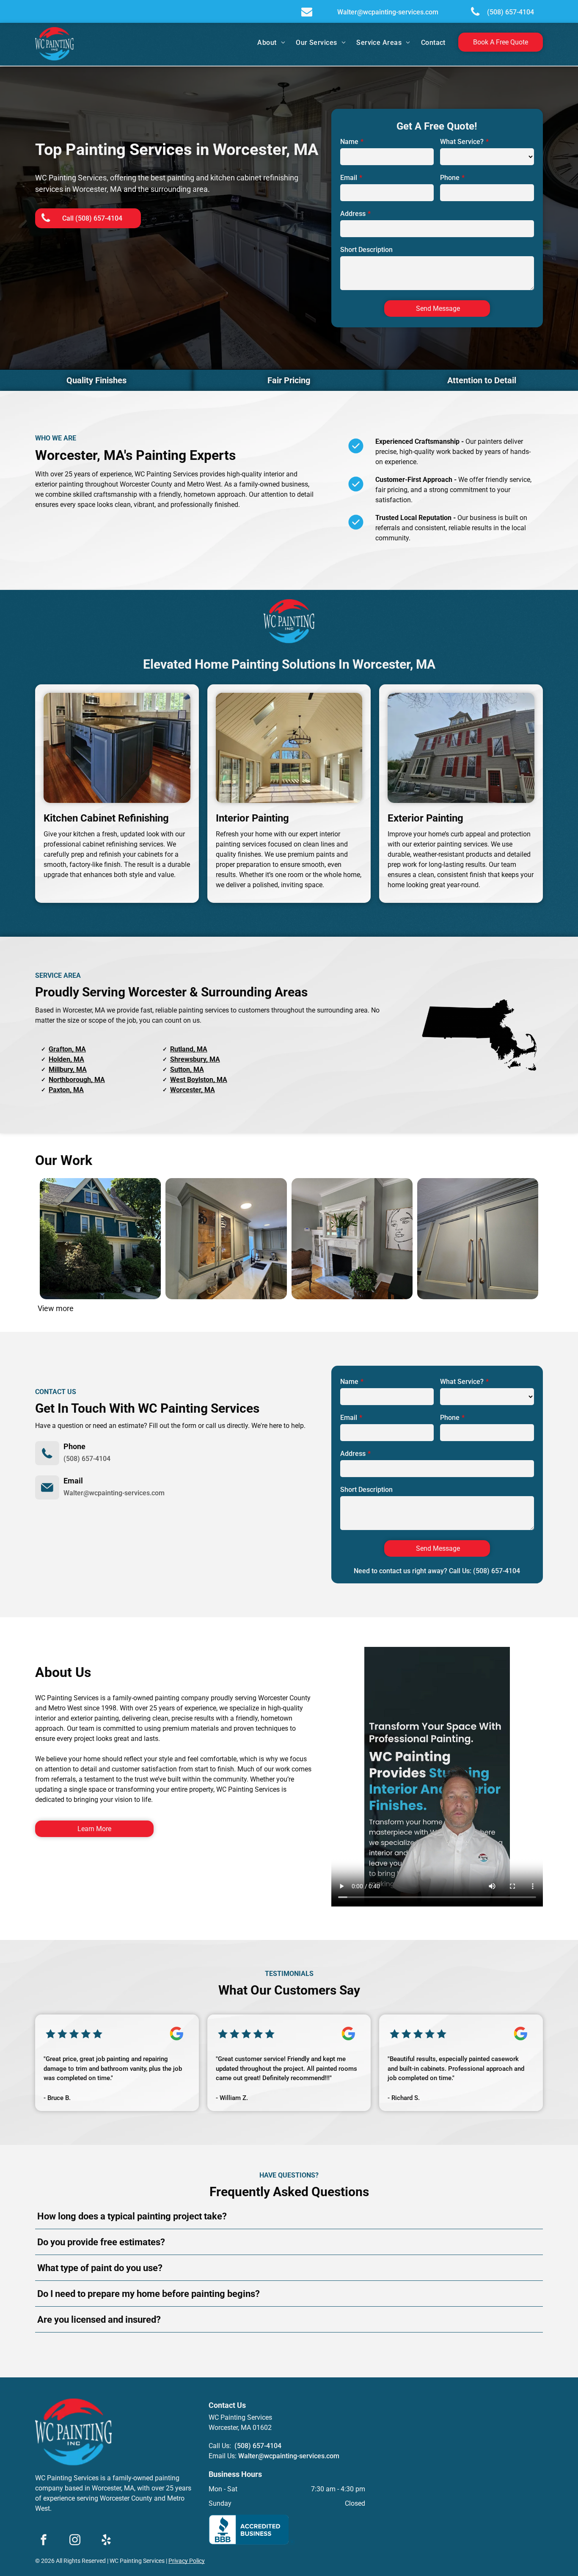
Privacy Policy (187, 2561)
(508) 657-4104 (87, 1459)
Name (349, 142)
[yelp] (106, 2541)
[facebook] (44, 2541)
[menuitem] (272, 43)
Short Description (366, 250)
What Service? (462, 142)
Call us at (263, 2351)
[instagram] (75, 2541)
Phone (450, 178)
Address (353, 214)
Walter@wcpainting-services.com (114, 1493)
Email (349, 178)
